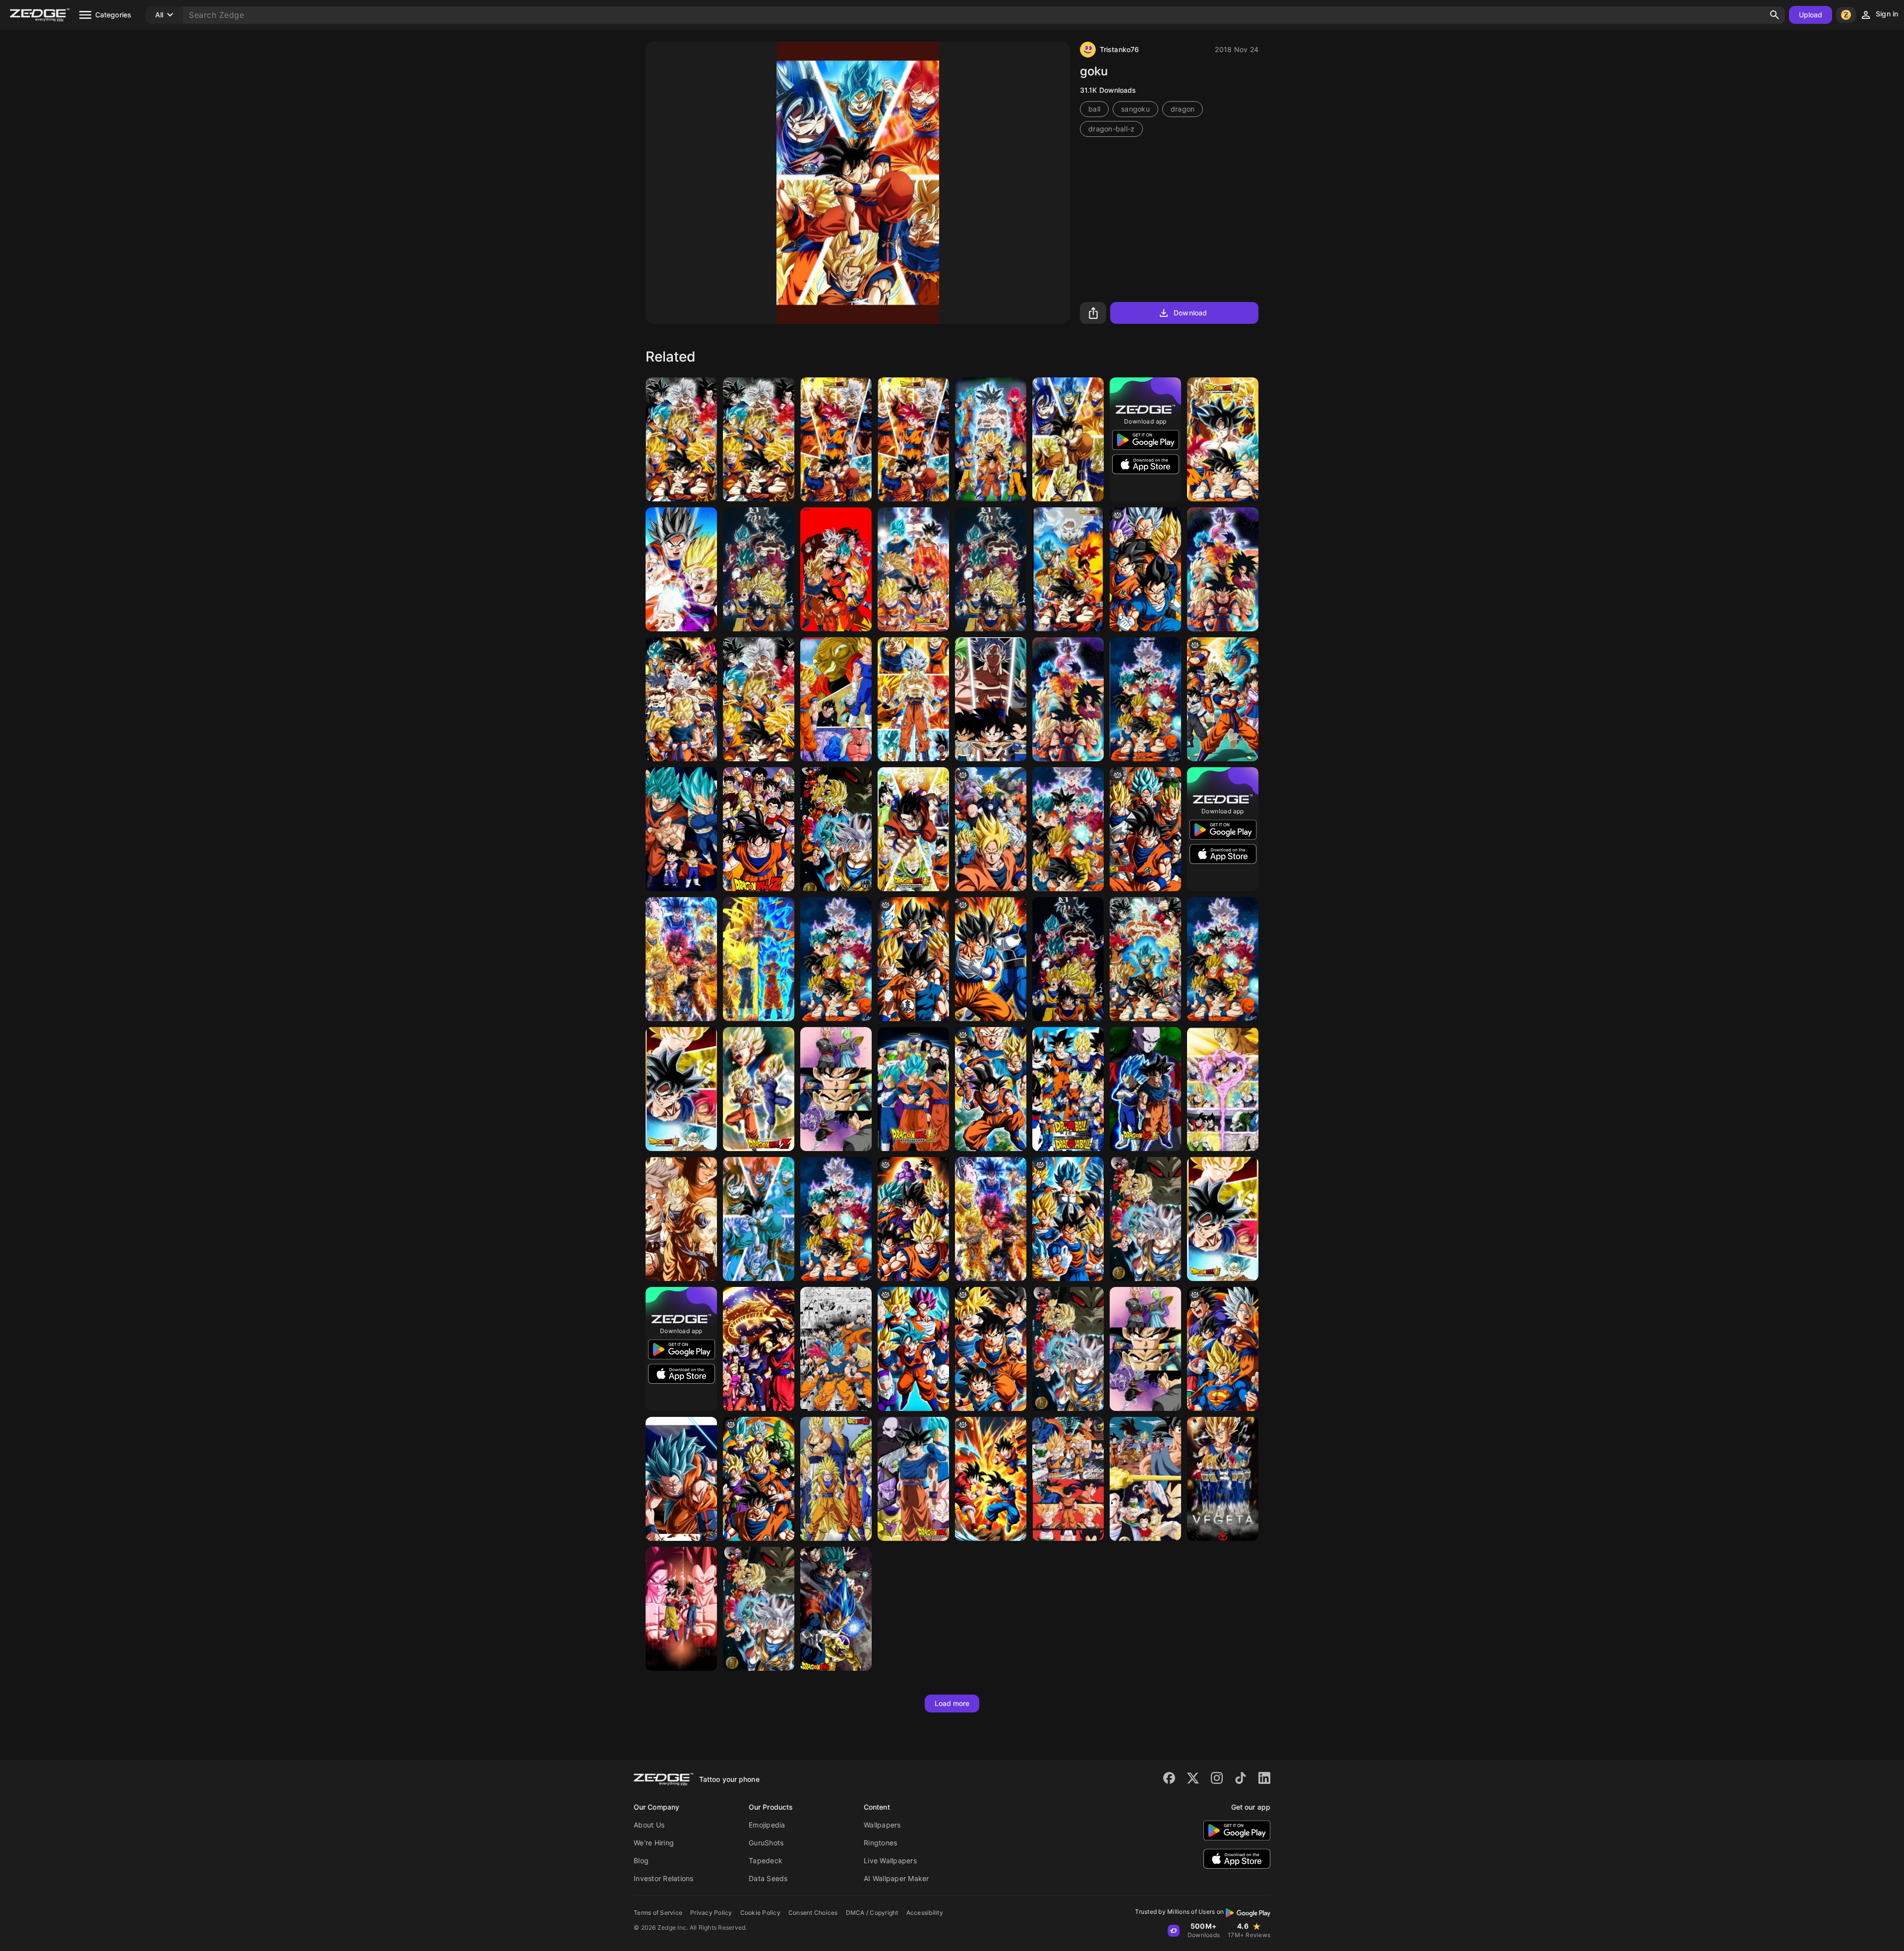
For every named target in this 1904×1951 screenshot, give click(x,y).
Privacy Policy (711, 1913)
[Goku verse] (991, 1219)
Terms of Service (658, 1913)
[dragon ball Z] (991, 1089)
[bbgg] (1223, 699)
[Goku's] (836, 569)
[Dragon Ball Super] (913, 1089)
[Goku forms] (836, 439)
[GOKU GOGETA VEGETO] (836, 1479)
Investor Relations (664, 1878)
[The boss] (991, 569)
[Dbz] (759, 829)
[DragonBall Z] (1145, 829)
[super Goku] (1223, 1349)
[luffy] (991, 1349)
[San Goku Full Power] (913, 569)
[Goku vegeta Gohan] (913, 959)
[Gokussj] (1145, 959)
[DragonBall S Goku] (836, 1219)
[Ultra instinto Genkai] (1145, 1089)
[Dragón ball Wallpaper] (836, 1349)
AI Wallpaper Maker (896, 1878)
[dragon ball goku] (1223, 439)
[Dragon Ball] (1145, 569)
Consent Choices (813, 1913)
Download (1190, 313)
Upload (1811, 15)
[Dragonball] (759, 1609)
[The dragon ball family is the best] (759, 1479)
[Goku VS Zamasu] (836, 1089)
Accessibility (925, 1913)
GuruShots (766, 1843)
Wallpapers (882, 1825)
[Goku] (681, 439)
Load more (952, 1703)
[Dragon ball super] (1068, 569)
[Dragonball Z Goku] (913, 439)
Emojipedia (767, 1825)
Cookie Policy (760, 1913)
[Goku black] (1145, 1349)
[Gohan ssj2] (1068, 1479)
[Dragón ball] (913, 699)
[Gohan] (913, 829)
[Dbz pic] (1068, 1349)
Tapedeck (766, 1860)
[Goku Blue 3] (681, 1479)
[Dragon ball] (991, 699)
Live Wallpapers (890, 1860)
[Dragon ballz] (913, 1349)
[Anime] (1068, 699)
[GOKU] (1145, 1219)
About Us (649, 1825)
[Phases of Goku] (759, 439)
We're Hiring (654, 1843)
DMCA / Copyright (872, 1913)
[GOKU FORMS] (836, 959)
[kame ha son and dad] (681, 569)
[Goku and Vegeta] (681, 829)
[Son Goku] (681, 699)
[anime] (991, 829)
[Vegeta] (1223, 1479)
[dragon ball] (991, 959)
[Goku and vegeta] (836, 699)
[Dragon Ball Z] (1068, 1219)
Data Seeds (768, 1878)
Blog (641, 1860)
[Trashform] (759, 699)
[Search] (1775, 15)
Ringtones (880, 1843)
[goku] (1068, 439)
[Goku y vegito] (759, 1089)
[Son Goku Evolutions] (1068, 959)
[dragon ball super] (913, 1219)
